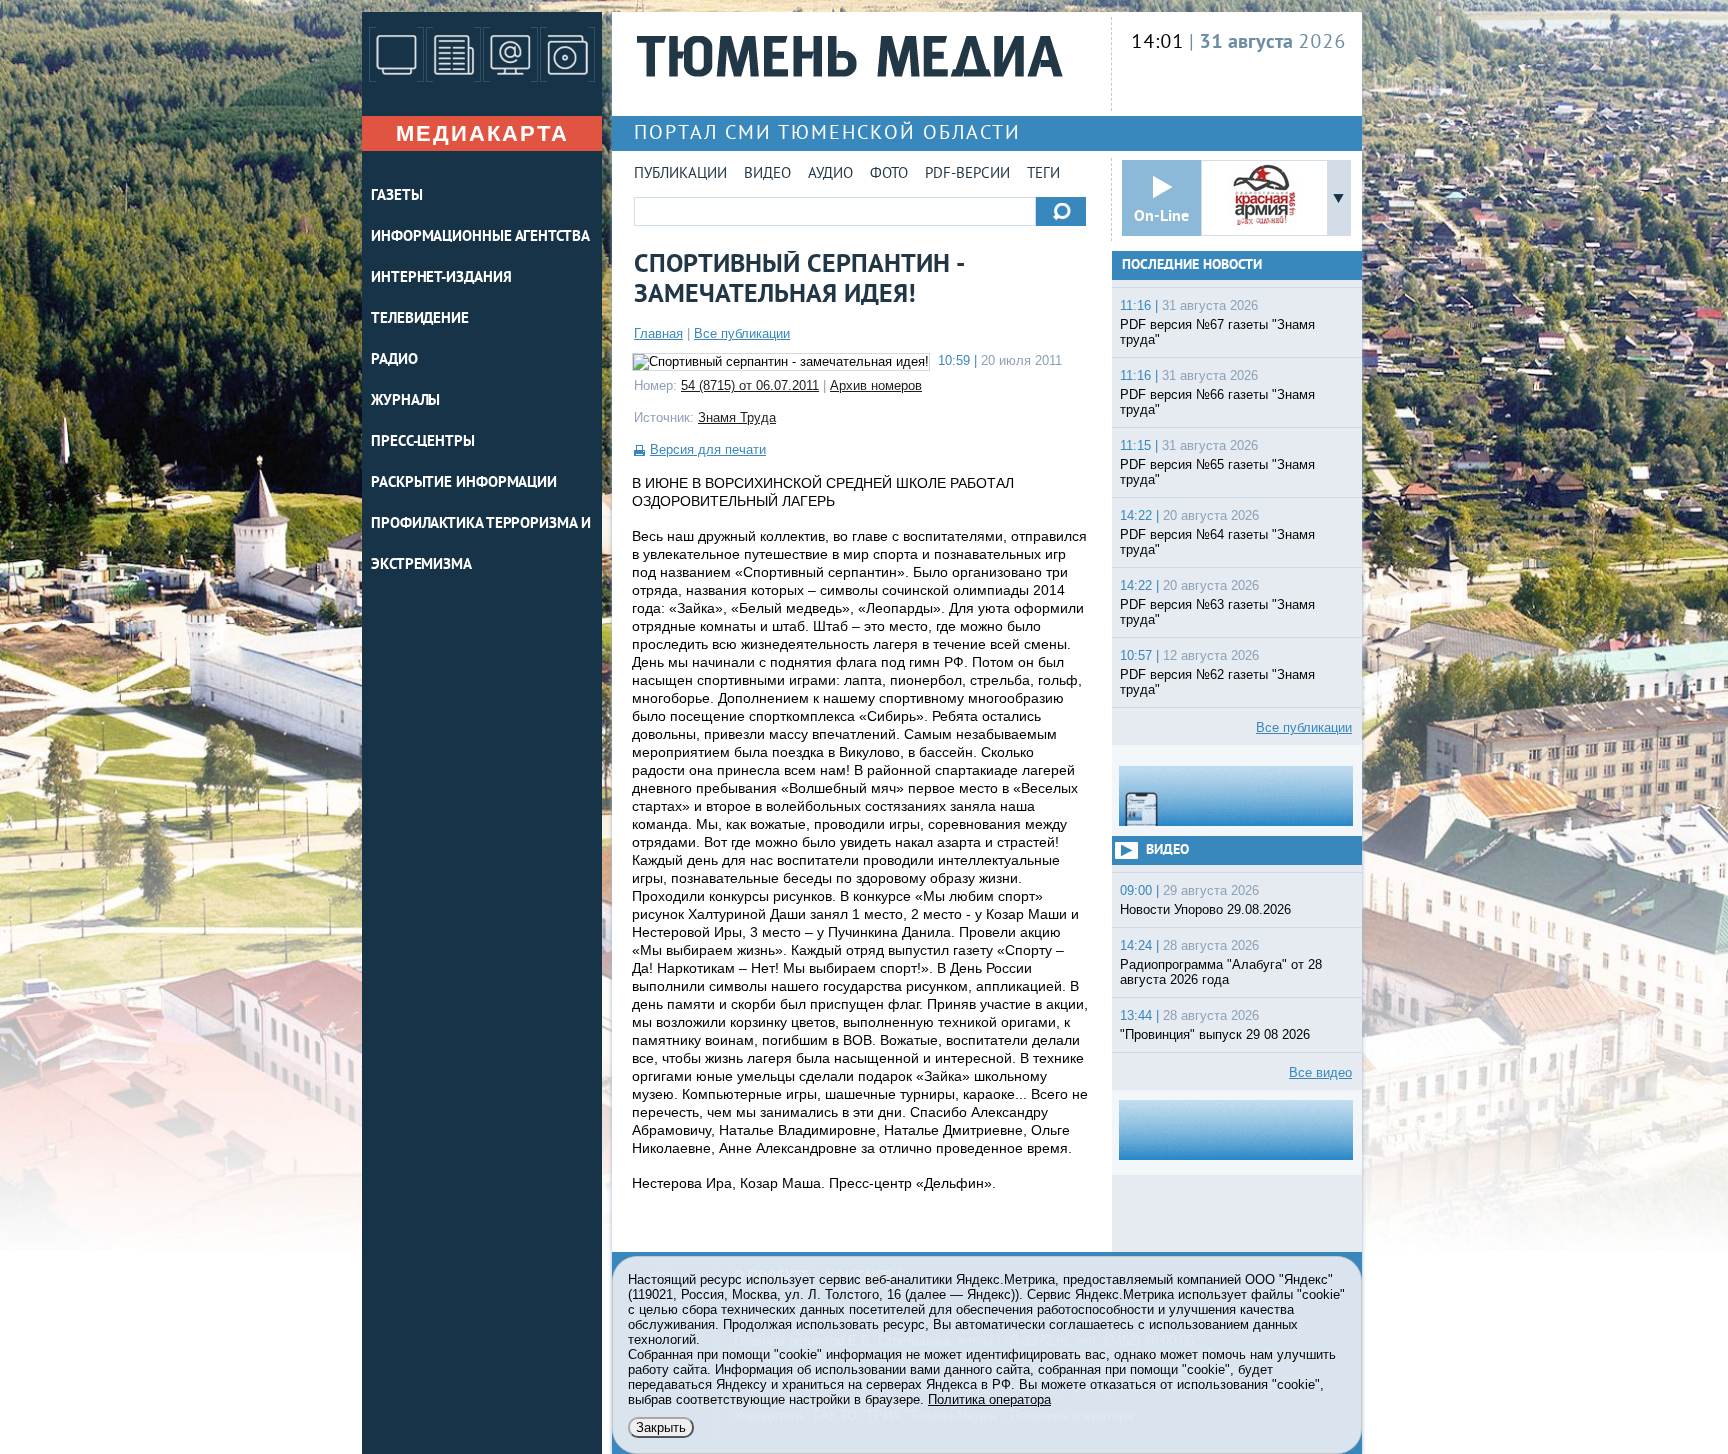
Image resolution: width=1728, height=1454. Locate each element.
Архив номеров (876, 385)
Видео (767, 174)
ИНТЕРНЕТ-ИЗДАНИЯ (441, 278)
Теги (1043, 174)
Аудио (830, 174)
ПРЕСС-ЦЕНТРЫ (423, 442)
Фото (889, 174)
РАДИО (394, 360)
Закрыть (661, 1427)
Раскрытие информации (464, 483)
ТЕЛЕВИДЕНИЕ (420, 319)
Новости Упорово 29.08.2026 (1205, 909)
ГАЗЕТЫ (396, 196)
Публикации (680, 174)
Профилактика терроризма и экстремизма (481, 545)
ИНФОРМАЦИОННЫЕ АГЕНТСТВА (480, 237)
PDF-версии (967, 174)
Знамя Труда (737, 417)
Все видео (1320, 1072)
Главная (658, 333)
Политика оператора (989, 1399)
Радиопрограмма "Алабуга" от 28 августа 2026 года (1221, 972)
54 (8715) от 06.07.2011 (750, 385)
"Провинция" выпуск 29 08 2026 (1215, 1034)
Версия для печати (708, 449)
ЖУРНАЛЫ (405, 401)
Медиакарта (482, 133)
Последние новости (1192, 265)
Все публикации (742, 333)
